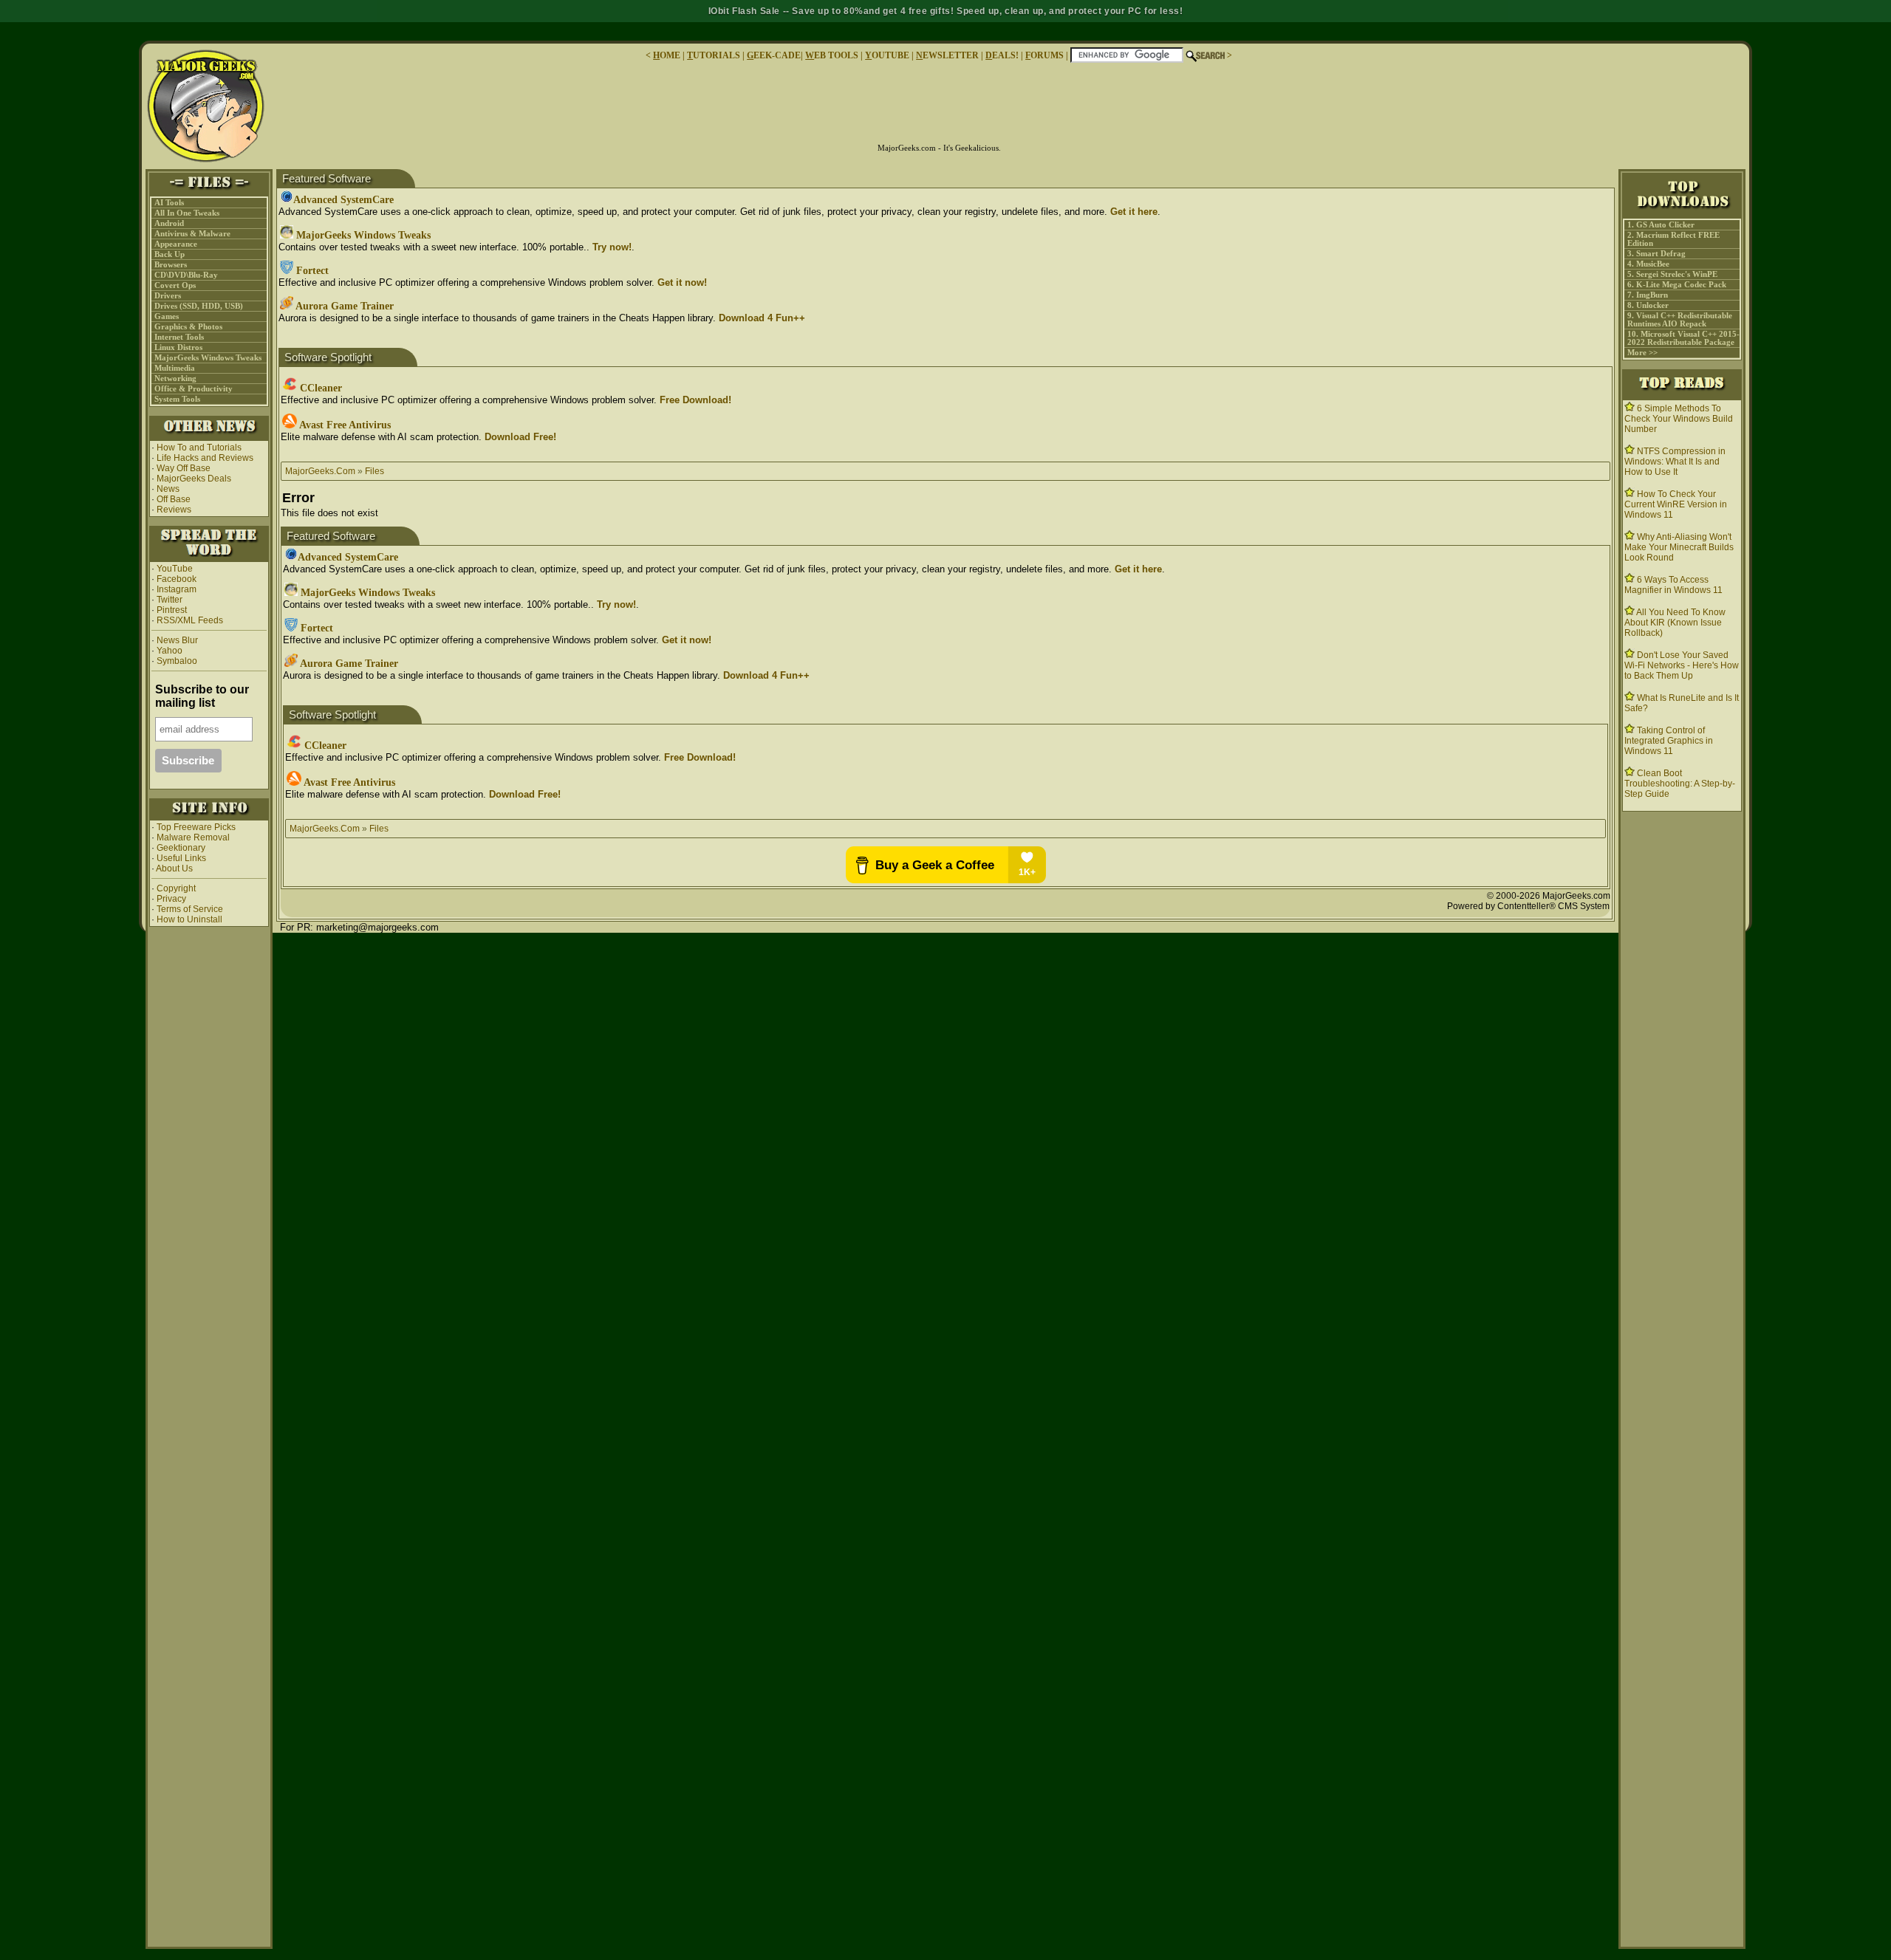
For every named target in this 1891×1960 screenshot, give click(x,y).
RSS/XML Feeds (190, 620)
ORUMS (1046, 55)
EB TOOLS (832, 55)
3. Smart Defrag (1656, 254)
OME (667, 55)
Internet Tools (179, 337)
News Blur (176, 640)
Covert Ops (175, 285)
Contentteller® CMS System (1553, 906)
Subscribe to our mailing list (202, 696)
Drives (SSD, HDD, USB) (199, 306)
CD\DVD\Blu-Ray (186, 275)
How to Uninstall (189, 919)
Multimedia (175, 368)
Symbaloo (176, 661)
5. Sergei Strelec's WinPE (1672, 274)
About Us (174, 868)
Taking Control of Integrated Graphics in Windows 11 (1669, 741)
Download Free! (520, 437)
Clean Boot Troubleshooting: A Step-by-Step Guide (1680, 784)
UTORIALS (714, 55)
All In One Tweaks (187, 213)
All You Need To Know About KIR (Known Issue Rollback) (1675, 623)
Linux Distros (178, 347)
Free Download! (695, 400)
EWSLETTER (947, 55)
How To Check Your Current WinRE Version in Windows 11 (1676, 504)
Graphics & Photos (188, 327)
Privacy (171, 899)
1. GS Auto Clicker (1661, 225)
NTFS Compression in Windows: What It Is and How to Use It (1675, 462)
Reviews (174, 510)
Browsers (171, 265)
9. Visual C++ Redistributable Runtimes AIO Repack (1680, 320)
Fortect (311, 271)
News (168, 489)
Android (169, 223)
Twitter (170, 600)
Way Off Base (184, 468)
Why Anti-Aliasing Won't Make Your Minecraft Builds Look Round (1679, 547)
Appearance (176, 244)
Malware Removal (193, 837)
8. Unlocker (1648, 305)
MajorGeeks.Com (320, 471)
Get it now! (682, 282)
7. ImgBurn (1648, 295)
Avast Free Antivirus (344, 425)
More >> (1642, 353)
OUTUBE (887, 55)
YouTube (175, 569)
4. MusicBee (1648, 264)
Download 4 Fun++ (762, 318)
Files (375, 471)
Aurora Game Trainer (343, 306)
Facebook (177, 579)
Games (167, 316)
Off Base (174, 499)
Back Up (170, 254)
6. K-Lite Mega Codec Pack (1677, 285)
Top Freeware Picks (196, 827)
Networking (175, 378)
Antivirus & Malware (192, 234)
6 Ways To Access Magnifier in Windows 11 (1673, 585)
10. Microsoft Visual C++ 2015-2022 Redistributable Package (1683, 338)
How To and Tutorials (199, 448)
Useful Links (181, 858)
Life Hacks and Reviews (205, 458)
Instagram (177, 589)
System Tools (177, 399)
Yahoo (168, 651)
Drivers (168, 296)
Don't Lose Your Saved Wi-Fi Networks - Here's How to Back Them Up (1682, 665)
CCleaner (319, 388)
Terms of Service (190, 909)
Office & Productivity (194, 389)
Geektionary (181, 848)
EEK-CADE (774, 55)
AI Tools (169, 203)
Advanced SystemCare (343, 200)
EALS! (1002, 55)
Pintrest (172, 610)
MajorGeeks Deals (194, 479)
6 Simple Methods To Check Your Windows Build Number (1679, 419)
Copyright (176, 888)
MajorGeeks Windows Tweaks (208, 358)
